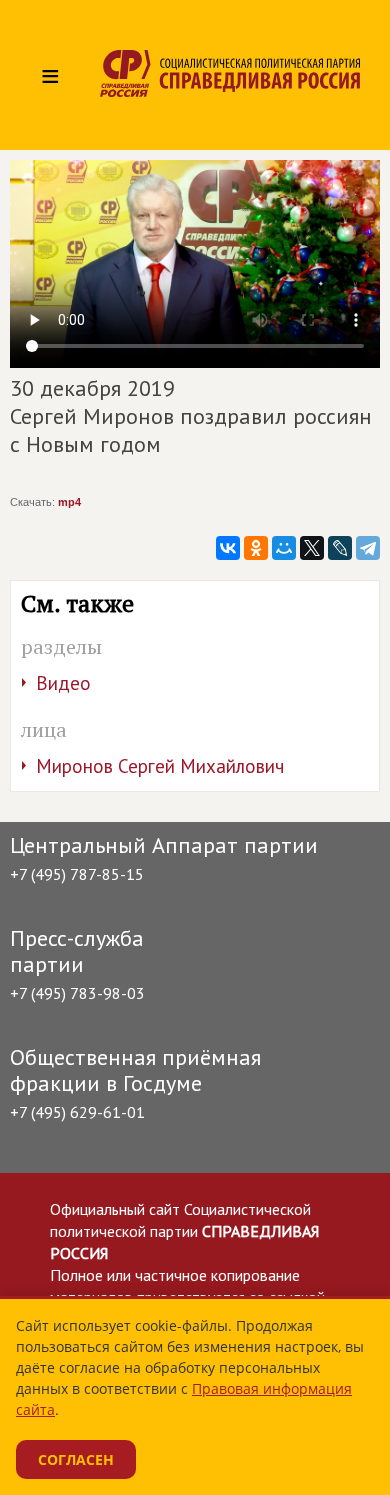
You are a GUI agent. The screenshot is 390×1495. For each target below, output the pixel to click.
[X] (312, 548)
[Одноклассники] (256, 548)
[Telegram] (368, 548)
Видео (63, 683)
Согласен (76, 1459)
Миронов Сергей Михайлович (160, 766)
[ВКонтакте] (228, 548)
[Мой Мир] (284, 548)
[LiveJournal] (340, 548)
